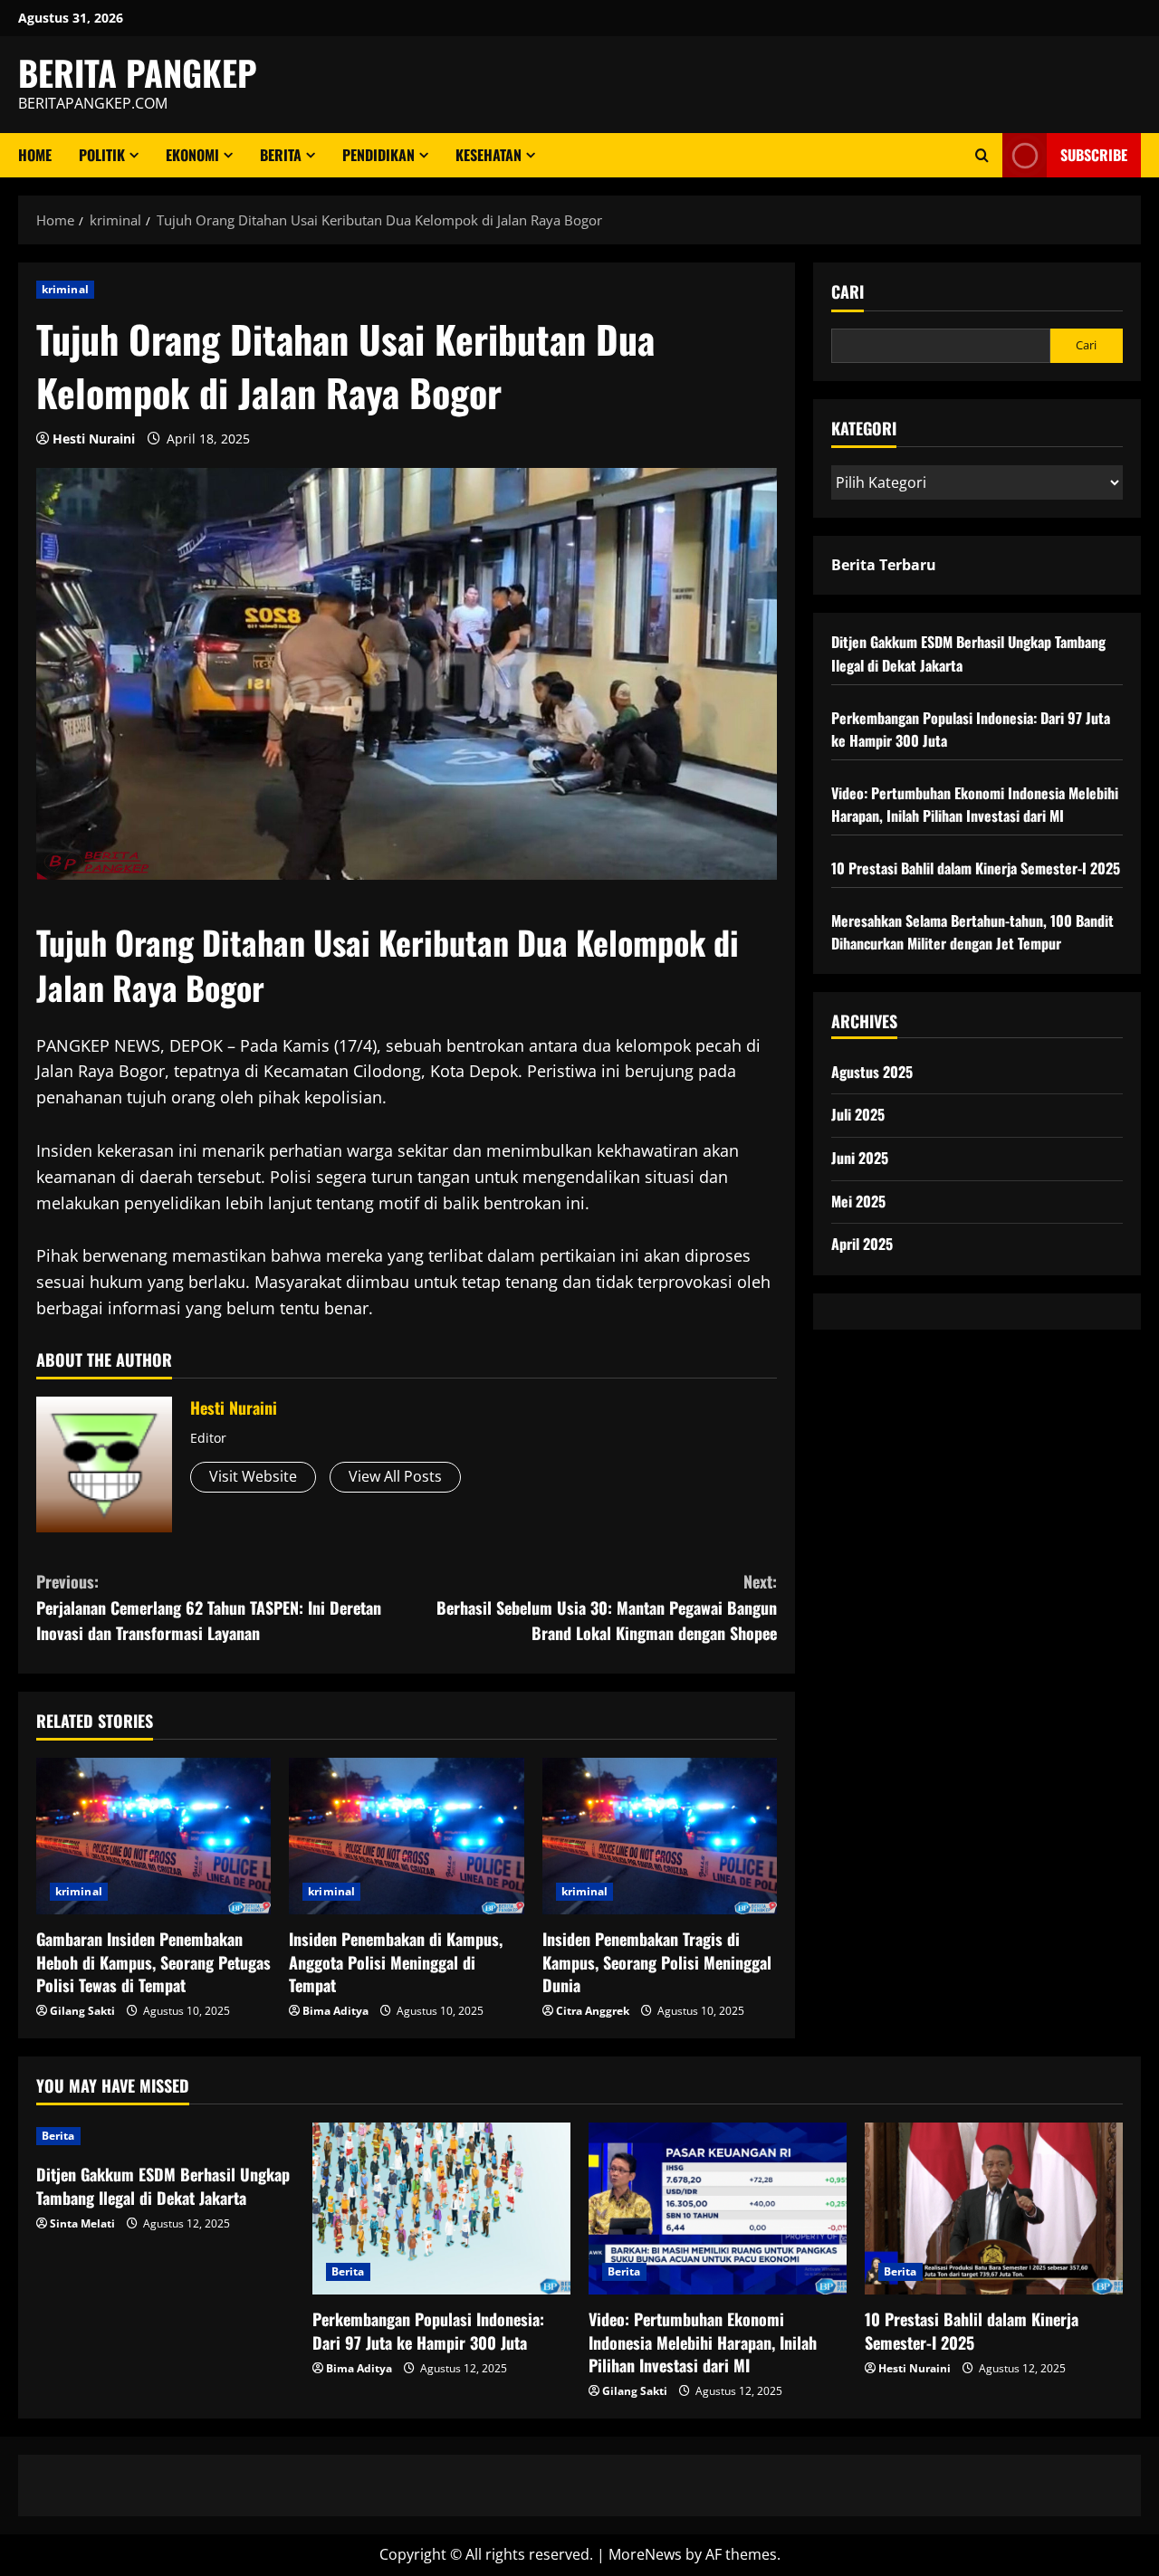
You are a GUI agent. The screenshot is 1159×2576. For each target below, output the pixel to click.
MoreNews (645, 2554)
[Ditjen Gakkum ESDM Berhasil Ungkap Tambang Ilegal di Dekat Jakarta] (165, 2136)
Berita (281, 155)
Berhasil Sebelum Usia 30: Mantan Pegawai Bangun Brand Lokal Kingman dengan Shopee (607, 1608)
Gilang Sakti (82, 2011)
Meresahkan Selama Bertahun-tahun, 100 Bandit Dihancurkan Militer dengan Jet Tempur (972, 932)
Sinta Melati (82, 2223)
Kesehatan (489, 155)
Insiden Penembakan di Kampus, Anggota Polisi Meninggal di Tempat (396, 1961)
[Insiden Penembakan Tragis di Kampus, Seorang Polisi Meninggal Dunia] (660, 1836)
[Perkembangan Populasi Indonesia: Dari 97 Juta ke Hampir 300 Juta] (441, 2209)
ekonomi (192, 155)
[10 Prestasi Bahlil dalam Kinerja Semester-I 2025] (994, 2209)
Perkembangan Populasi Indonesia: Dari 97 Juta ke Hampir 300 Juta (428, 2330)
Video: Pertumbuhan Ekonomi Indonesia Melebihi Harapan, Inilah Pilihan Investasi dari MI (975, 805)
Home (35, 155)
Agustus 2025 (872, 1072)
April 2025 (862, 1244)
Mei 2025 (858, 1201)
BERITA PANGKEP (138, 72)
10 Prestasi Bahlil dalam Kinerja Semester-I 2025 (976, 868)
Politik (102, 155)
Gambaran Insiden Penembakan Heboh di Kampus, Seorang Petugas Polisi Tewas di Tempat (153, 1961)
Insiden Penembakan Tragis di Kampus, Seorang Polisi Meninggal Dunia (657, 1961)
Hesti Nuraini (94, 439)
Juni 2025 (860, 1158)
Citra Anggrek (593, 2011)
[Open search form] (982, 155)
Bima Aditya (335, 2011)
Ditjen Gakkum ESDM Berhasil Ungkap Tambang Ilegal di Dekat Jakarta (163, 2185)
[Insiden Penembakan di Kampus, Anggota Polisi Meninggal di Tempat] (406, 1836)
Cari (848, 292)
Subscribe (1094, 155)
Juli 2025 (858, 1114)
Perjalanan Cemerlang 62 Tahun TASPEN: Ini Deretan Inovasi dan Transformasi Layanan (209, 1608)
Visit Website (253, 1476)
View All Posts (395, 1476)
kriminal (65, 289)
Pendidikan (378, 155)
